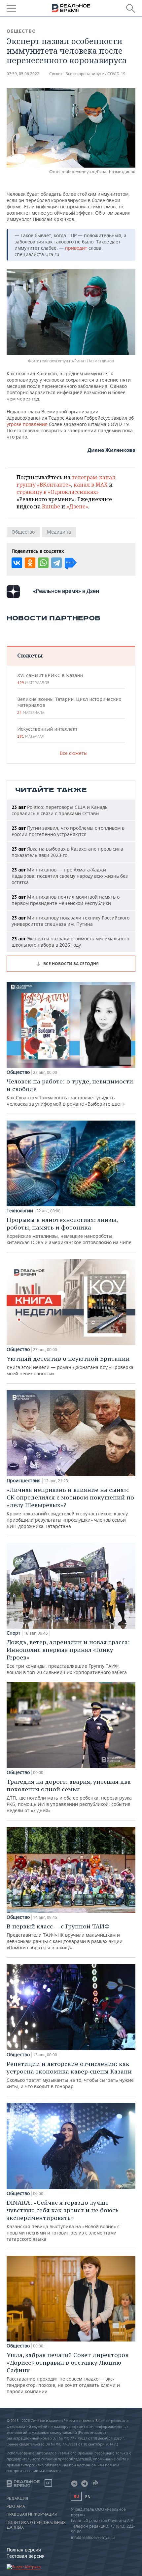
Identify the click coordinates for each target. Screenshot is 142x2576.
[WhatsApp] (43, 563)
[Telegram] (56, 563)
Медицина (59, 532)
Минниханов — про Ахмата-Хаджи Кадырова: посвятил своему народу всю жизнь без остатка (70, 876)
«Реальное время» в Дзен (66, 591)
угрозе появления (27, 424)
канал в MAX (91, 485)
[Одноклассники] (30, 563)
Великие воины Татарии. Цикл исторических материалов (69, 706)
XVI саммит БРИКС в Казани (50, 679)
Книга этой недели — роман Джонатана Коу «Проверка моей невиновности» (70, 1366)
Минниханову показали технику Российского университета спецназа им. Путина (71, 921)
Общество (21, 31)
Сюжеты (30, 655)
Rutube (51, 506)
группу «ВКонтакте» (44, 485)
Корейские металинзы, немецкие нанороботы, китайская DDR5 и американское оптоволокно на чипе (69, 1231)
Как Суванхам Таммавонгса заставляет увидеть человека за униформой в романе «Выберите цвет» (70, 1092)
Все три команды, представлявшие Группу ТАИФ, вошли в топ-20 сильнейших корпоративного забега (68, 1657)
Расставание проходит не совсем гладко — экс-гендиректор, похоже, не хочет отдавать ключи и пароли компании (68, 2373)
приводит (77, 248)
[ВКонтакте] (17, 563)
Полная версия (24, 2550)
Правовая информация (32, 2514)
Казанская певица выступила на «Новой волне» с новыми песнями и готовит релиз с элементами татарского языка (63, 2220)
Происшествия (24, 1481)
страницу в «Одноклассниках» (58, 492)
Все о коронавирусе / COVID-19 (95, 74)
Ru (76, 2496)
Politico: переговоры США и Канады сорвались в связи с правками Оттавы (60, 810)
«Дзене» (77, 506)
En (88, 2497)
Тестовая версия (26, 2556)
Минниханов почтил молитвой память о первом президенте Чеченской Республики (66, 900)
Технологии (20, 1211)
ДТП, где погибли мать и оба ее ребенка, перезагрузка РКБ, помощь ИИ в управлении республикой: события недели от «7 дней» (69, 1796)
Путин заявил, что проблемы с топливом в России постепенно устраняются (68, 831)
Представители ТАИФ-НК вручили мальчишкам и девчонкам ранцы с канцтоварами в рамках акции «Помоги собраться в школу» (65, 1937)
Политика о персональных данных (36, 2525)
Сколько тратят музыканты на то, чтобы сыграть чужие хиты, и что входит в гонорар (70, 2075)
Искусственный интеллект (47, 732)
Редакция (17, 2498)
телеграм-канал (93, 477)
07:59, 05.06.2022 (23, 74)
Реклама (16, 2506)
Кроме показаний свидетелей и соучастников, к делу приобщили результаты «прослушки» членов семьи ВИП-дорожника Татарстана (70, 1508)
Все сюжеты (74, 753)
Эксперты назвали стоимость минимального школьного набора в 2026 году (70, 942)
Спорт (14, 1633)
